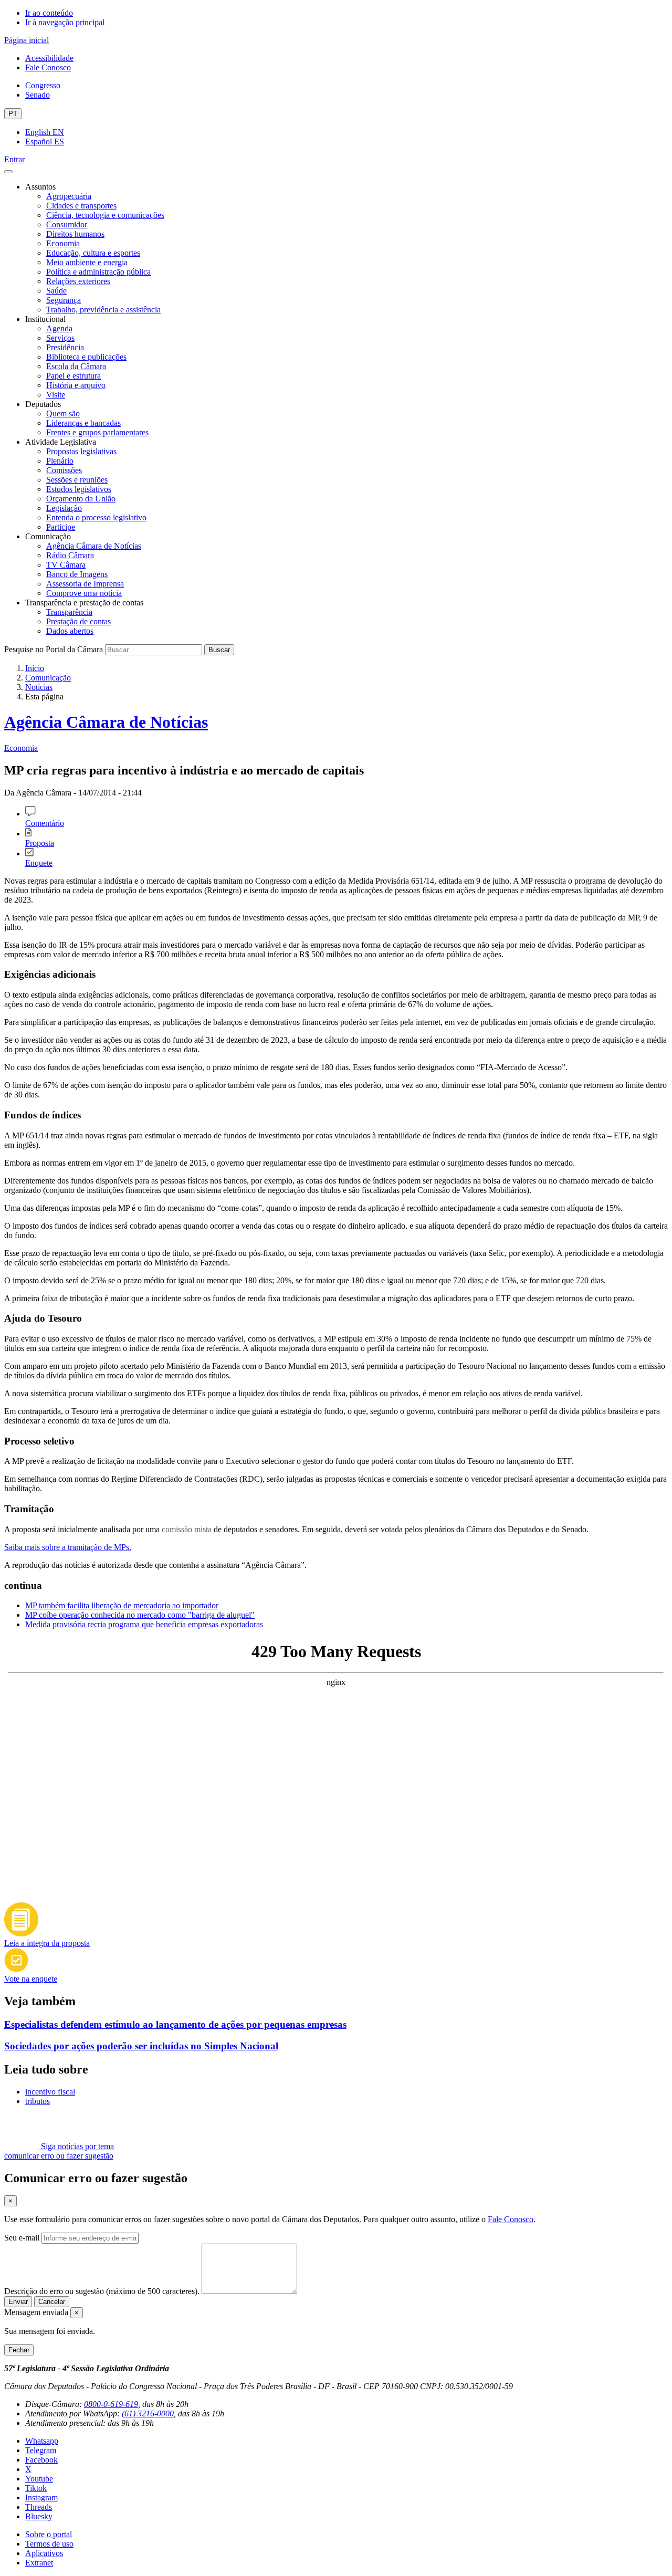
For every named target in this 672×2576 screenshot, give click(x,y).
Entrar (14, 159)
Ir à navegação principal (65, 22)
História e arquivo (76, 385)
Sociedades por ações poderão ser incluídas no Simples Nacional (141, 2046)
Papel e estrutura (73, 376)
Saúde (56, 291)
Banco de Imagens (77, 574)
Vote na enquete (31, 1979)
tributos (38, 2101)
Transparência (69, 612)
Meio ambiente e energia (87, 262)
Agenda (59, 328)
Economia (63, 243)
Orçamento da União (81, 499)
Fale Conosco (48, 67)
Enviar (18, 2302)
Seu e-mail (22, 2238)
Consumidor (67, 224)
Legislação (64, 508)
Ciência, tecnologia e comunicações (105, 215)
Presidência (65, 347)
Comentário (45, 823)
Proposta (40, 843)
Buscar (219, 650)
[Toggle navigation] (8, 172)
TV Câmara (66, 565)
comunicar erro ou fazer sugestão (59, 2156)
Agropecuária (69, 196)
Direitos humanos (75, 234)
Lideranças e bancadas (83, 423)
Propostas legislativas (81, 451)
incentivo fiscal (50, 2092)
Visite (56, 395)
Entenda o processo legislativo (96, 517)
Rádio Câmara (70, 555)
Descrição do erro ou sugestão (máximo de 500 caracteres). (102, 2291)
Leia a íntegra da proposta (47, 1943)
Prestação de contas (78, 621)
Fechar (19, 2350)
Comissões (64, 470)
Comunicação (48, 678)
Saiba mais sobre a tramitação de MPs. (68, 1547)
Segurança (64, 300)
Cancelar (52, 2302)
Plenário (60, 461)
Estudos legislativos (79, 489)
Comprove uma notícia (84, 593)
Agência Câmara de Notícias (94, 546)
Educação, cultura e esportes (93, 253)
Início (35, 668)
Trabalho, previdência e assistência (103, 310)
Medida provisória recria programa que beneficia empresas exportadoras (144, 1624)
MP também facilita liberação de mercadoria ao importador (122, 1605)
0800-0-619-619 (111, 2404)
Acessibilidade (49, 58)
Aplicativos (44, 2553)
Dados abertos (70, 631)
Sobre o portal (49, 2534)
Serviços (60, 338)
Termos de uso (49, 2544)
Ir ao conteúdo (49, 13)
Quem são (63, 413)
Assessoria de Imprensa (85, 584)
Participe (61, 527)
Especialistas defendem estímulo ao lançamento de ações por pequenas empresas (175, 2024)
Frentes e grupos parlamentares (97, 432)
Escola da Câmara (76, 366)
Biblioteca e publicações (86, 357)
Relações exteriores (78, 281)
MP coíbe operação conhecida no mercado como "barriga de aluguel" (140, 1615)
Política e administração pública (98, 272)
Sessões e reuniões (77, 480)
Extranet (39, 2563)
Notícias (39, 687)
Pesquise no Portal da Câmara (54, 649)
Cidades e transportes (81, 206)
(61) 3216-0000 (148, 2413)
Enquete (39, 863)
